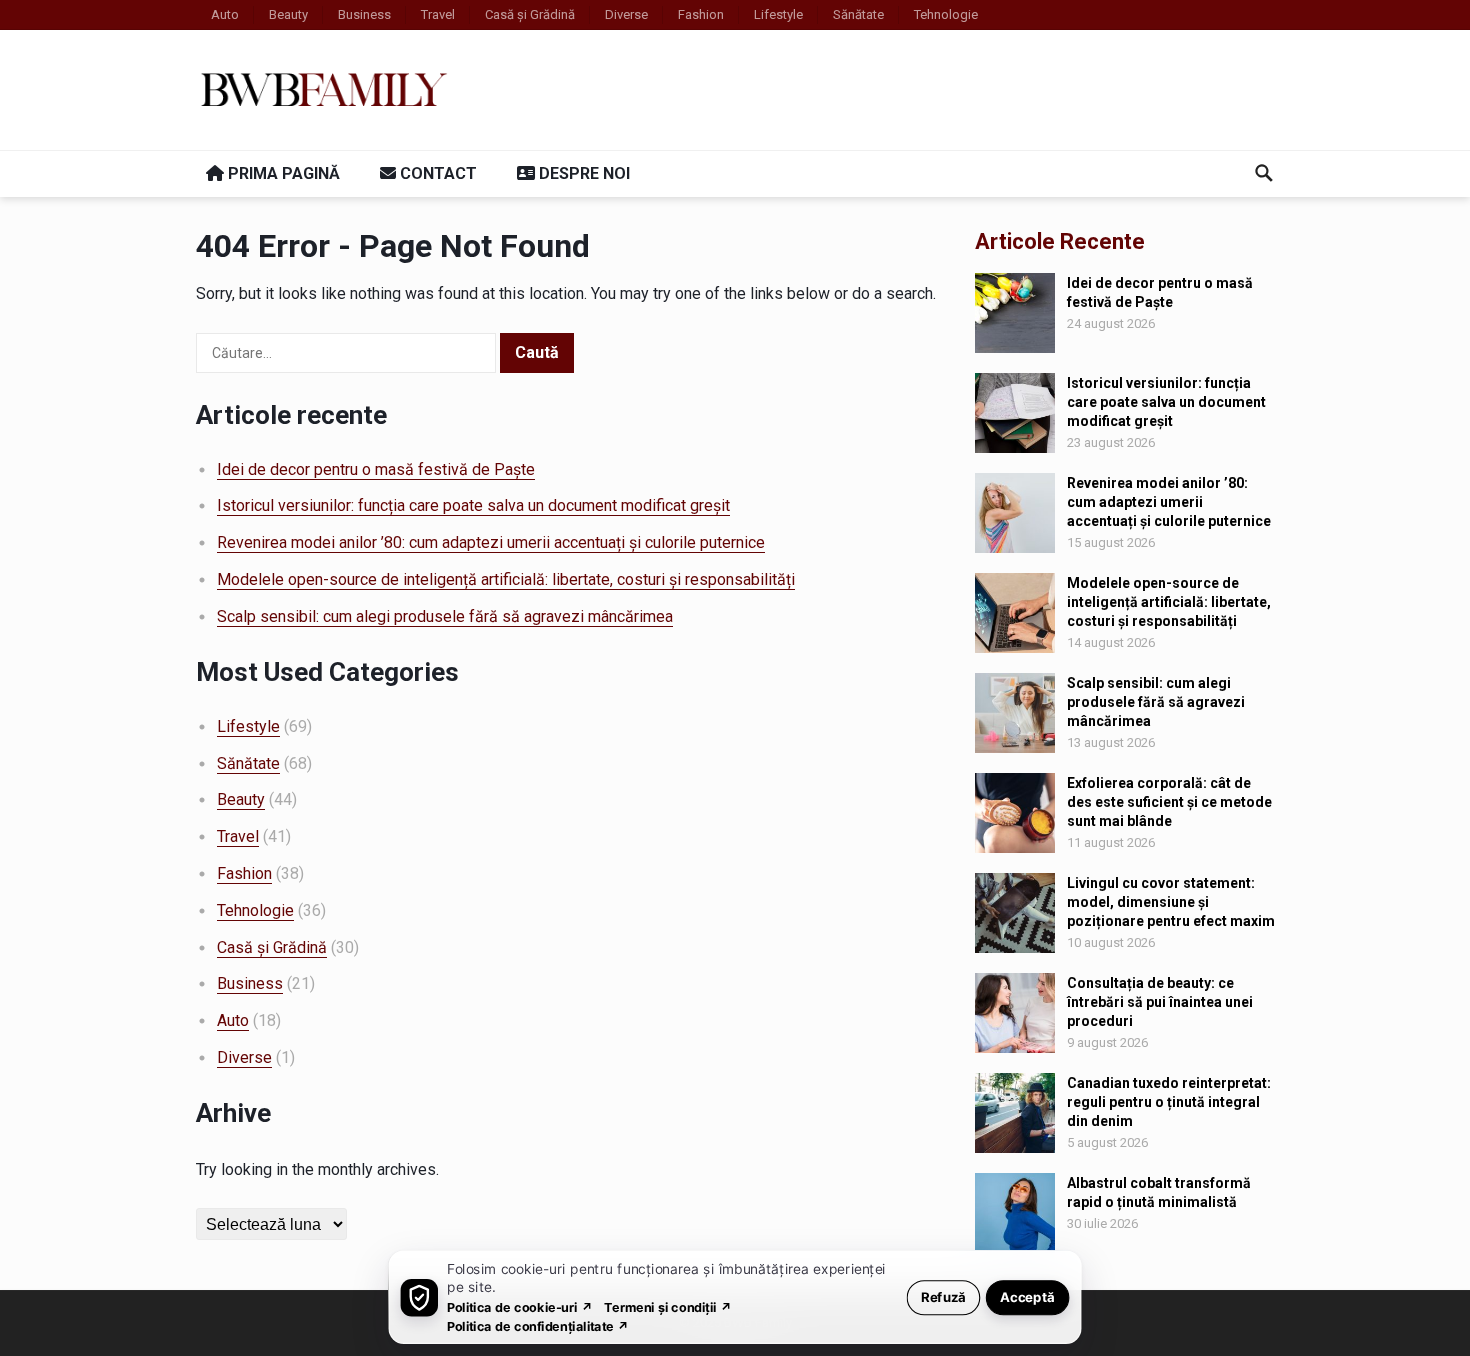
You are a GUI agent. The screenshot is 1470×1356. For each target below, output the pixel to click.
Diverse (626, 14)
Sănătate (858, 14)
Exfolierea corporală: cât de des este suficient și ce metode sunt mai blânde (1169, 802)
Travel (438, 14)
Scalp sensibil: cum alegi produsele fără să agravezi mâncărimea (445, 616)
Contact (436, 173)
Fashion (701, 14)
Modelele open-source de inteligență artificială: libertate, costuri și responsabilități (506, 579)
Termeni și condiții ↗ (668, 1306)
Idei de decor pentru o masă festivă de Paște (376, 469)
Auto (225, 14)
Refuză (943, 1296)
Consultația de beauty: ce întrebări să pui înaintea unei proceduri (1160, 1002)
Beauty (288, 14)
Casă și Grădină (530, 14)
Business (364, 14)
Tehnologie (946, 14)
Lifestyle (778, 14)
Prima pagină (282, 173)
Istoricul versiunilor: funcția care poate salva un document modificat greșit (473, 505)
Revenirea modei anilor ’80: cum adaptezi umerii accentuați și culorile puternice (491, 542)
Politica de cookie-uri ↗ (520, 1306)
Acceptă (1027, 1296)
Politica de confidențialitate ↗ (538, 1325)
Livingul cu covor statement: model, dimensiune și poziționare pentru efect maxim (1171, 902)
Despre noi (582, 173)
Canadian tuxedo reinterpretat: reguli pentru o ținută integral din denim (1169, 1102)
